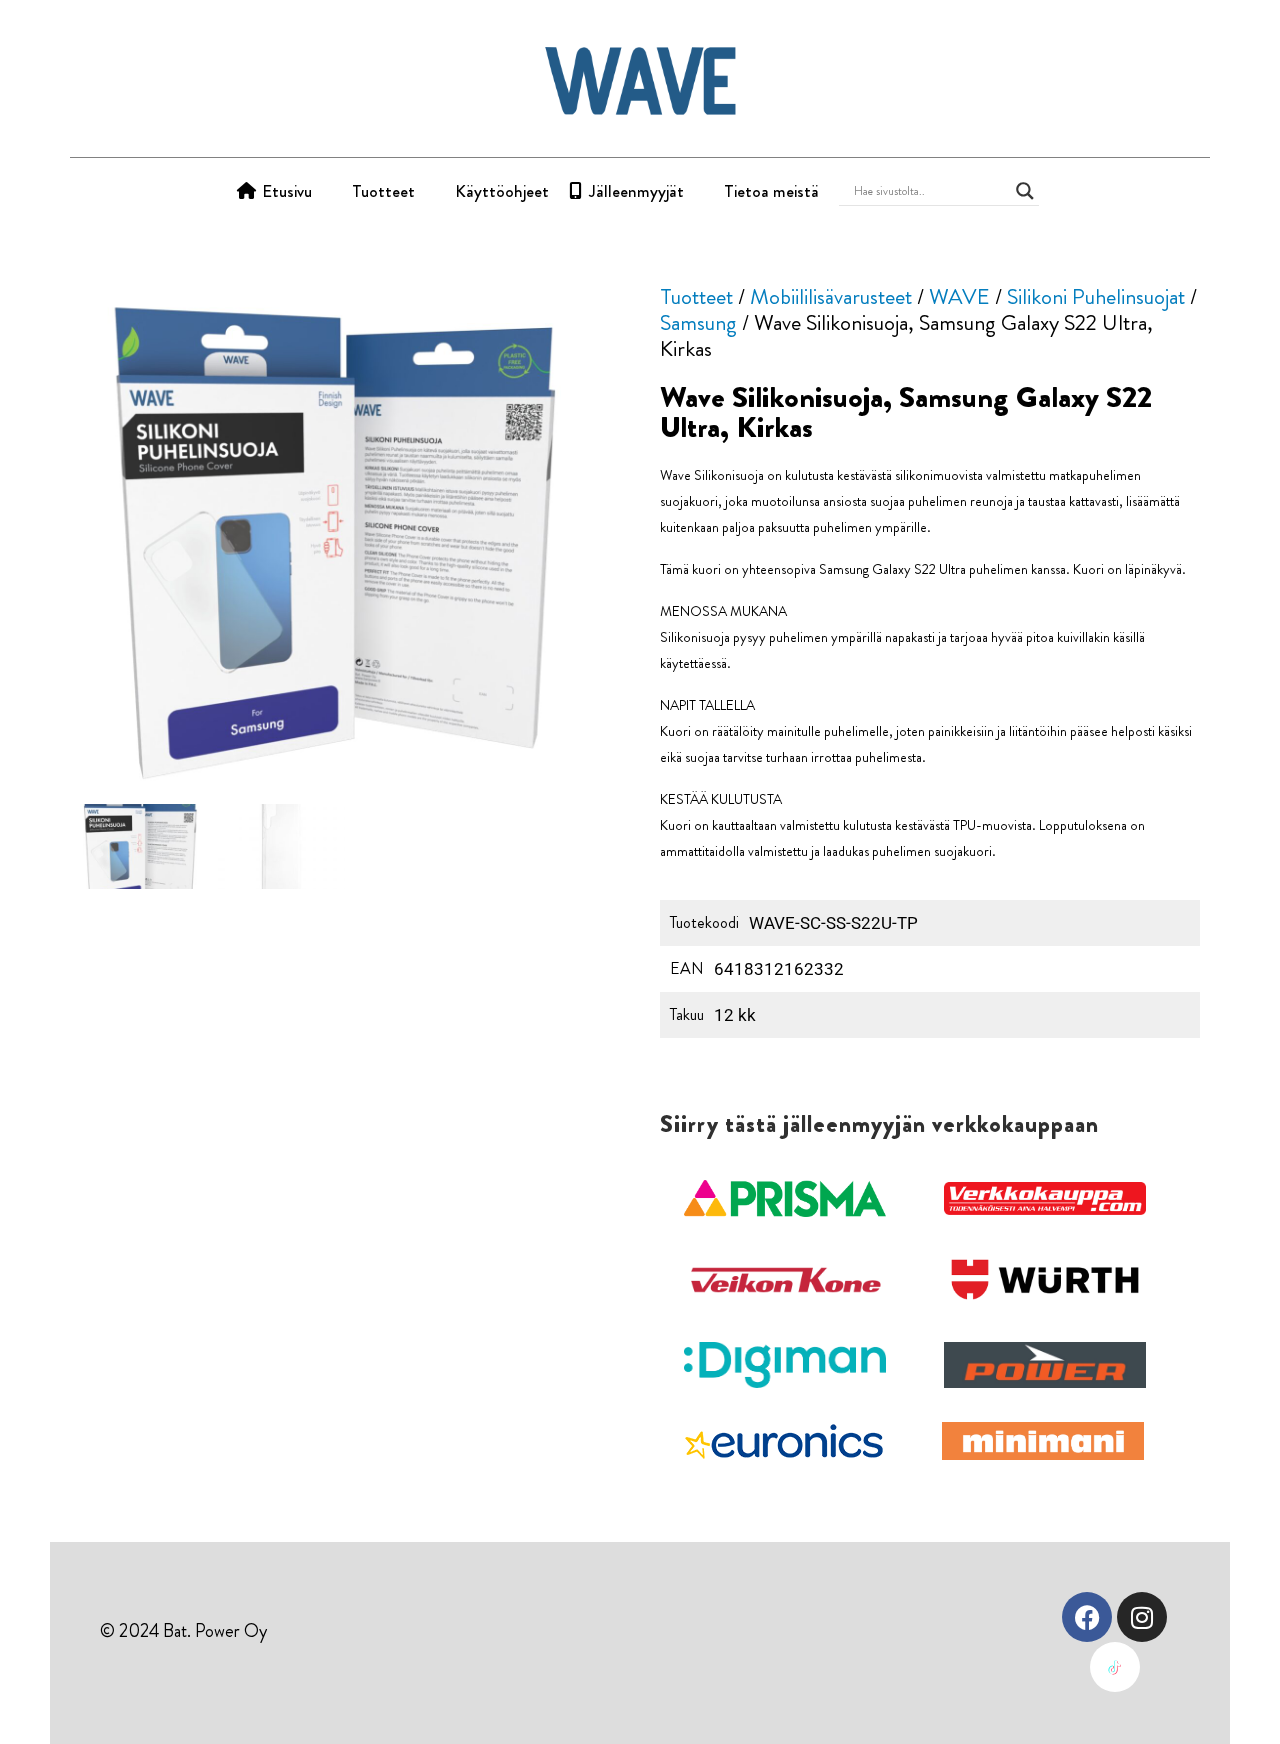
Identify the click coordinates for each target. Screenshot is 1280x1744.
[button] (785, 1199)
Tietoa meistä (771, 191)
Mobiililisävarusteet (831, 296)
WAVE (959, 296)
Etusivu (287, 191)
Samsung (698, 322)
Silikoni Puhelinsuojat (1096, 296)
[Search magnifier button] (1025, 191)
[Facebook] (1087, 1617)
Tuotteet (383, 191)
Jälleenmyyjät (636, 191)
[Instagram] (1142, 1617)
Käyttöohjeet (502, 191)
